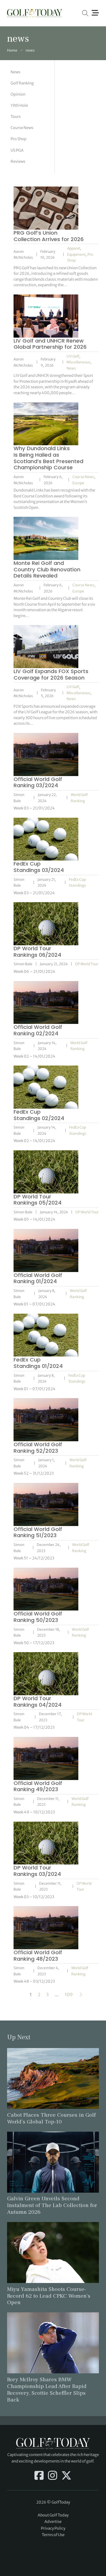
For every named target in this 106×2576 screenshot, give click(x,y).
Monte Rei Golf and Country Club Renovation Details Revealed (47, 569)
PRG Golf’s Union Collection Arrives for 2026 (49, 236)
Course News (22, 128)
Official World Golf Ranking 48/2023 (38, 1956)
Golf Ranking (22, 83)
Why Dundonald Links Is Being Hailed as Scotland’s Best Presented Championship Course (48, 458)
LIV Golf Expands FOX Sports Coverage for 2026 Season (51, 674)
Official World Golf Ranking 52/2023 (38, 1448)
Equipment (76, 254)
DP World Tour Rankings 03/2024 (37, 1871)
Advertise (53, 2522)
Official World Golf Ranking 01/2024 (38, 1278)
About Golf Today (53, 2515)
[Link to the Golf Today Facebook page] (39, 2476)
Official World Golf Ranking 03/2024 (38, 782)
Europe (78, 483)
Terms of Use (53, 2535)
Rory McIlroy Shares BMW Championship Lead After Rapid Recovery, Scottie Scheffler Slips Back (47, 2390)
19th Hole (19, 105)
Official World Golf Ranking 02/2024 (38, 1030)
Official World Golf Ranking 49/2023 (38, 1786)
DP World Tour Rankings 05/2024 (38, 1200)
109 (69, 1995)
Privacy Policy (53, 2528)
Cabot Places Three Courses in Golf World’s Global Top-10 (51, 2118)
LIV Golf (73, 356)
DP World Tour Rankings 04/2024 (38, 1702)
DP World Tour (87, 964)
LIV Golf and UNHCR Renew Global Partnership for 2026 (50, 344)
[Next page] (81, 1995)
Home (12, 50)
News (15, 72)
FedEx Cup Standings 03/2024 (39, 867)
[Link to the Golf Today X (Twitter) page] (66, 2476)
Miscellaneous (78, 362)
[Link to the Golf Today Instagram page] (53, 2476)
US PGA (17, 150)
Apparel (74, 248)
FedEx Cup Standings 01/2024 (38, 1363)
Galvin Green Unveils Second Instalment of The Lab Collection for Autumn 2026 (52, 2205)
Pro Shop (19, 139)
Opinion (18, 94)
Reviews (18, 161)
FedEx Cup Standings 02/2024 (39, 1115)
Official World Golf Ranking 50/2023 (38, 1617)
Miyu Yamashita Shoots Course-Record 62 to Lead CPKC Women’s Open (49, 2296)
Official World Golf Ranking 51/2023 (38, 1532)
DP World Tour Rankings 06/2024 (37, 952)
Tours (16, 117)
